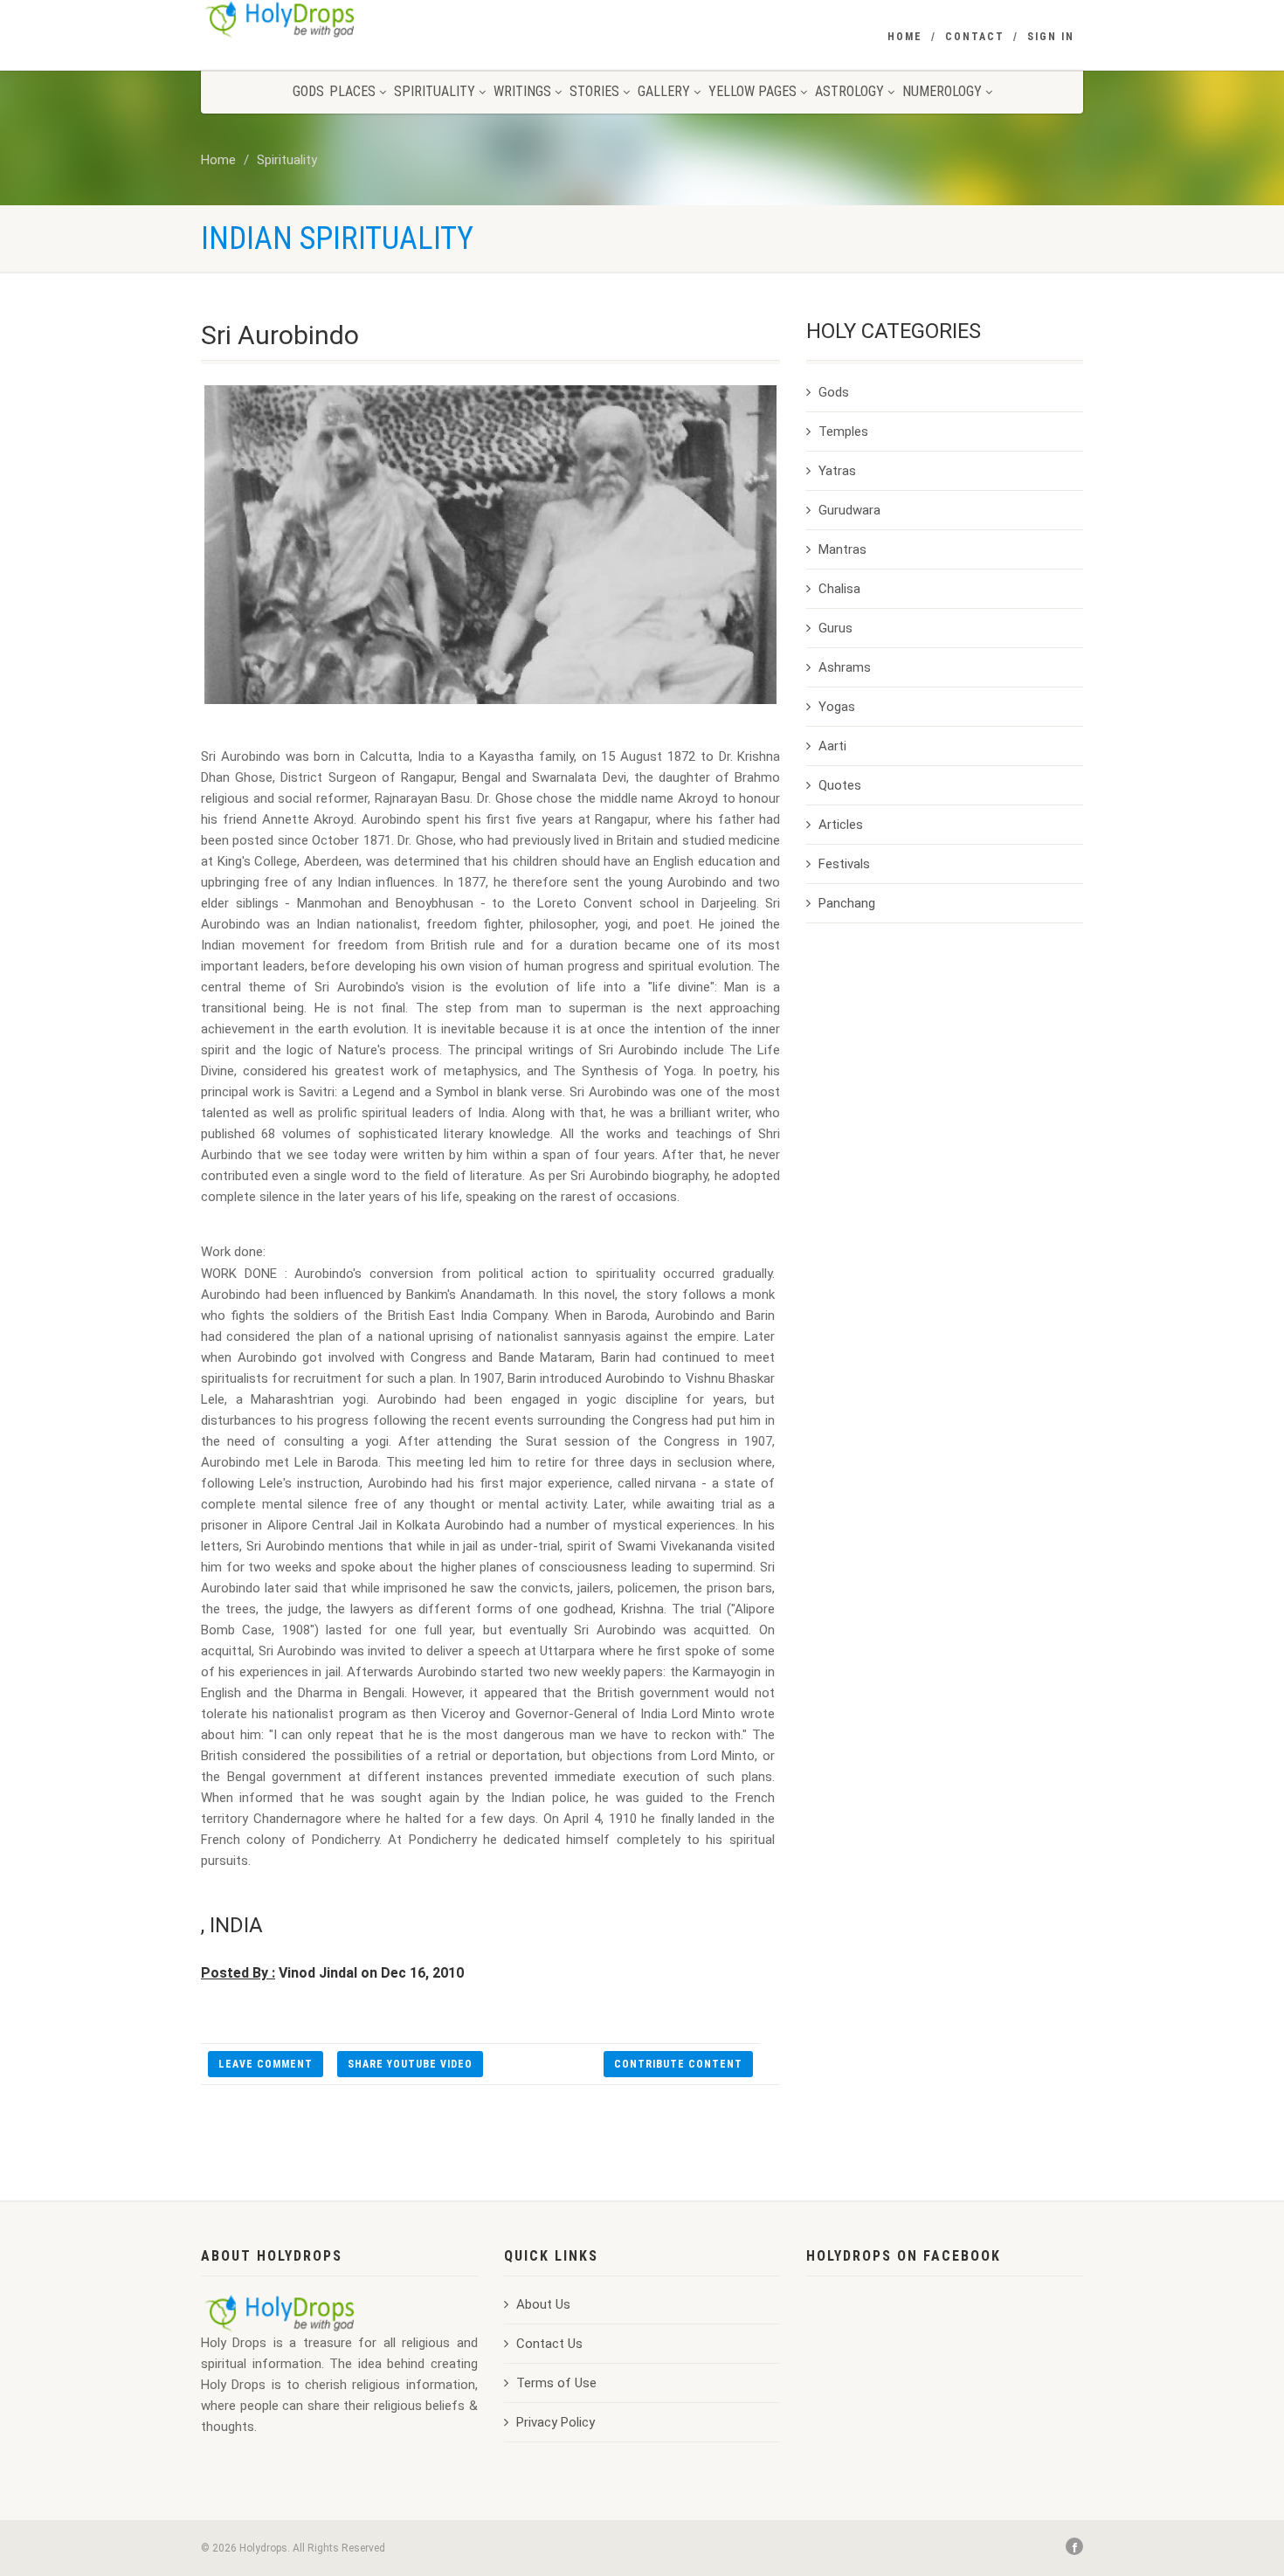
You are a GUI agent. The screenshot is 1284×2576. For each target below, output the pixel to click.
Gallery (664, 91)
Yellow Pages (752, 91)
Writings (522, 91)
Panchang (847, 903)
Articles (841, 825)
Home (905, 37)
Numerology (942, 91)
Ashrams (845, 667)
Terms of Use (556, 2383)
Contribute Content (678, 2064)
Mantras (842, 549)
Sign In (1051, 37)
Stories (594, 91)
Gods (308, 91)
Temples (843, 432)
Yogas (837, 707)
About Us (543, 2304)
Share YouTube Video (410, 2064)
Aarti (832, 746)
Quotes (840, 785)
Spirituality (435, 91)
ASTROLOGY (849, 91)
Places (352, 91)
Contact (975, 37)
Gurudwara (849, 510)
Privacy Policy (556, 2422)
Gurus (835, 628)
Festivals (844, 864)
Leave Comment (266, 2064)
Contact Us (549, 2344)
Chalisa (839, 589)
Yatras (837, 471)
